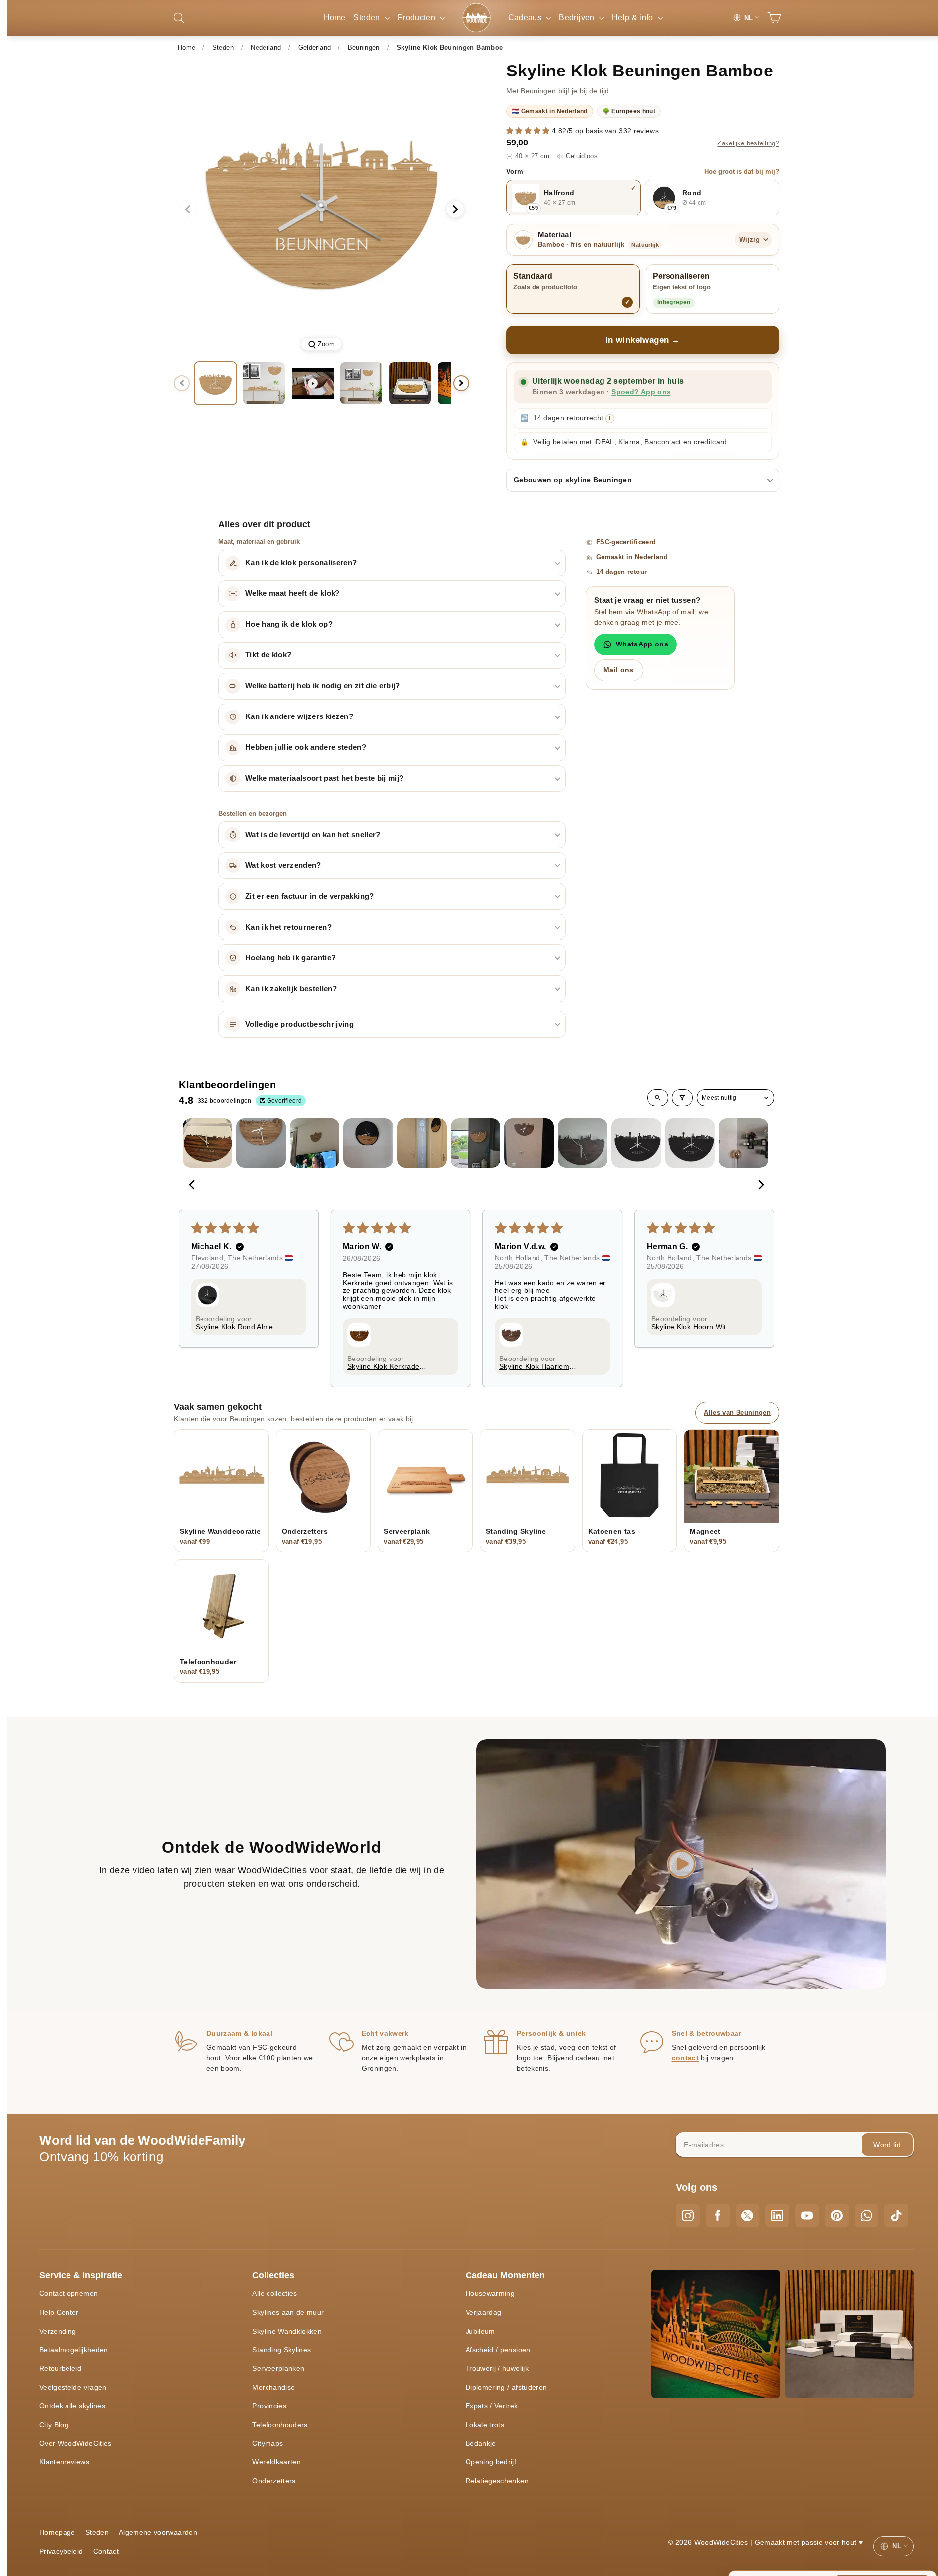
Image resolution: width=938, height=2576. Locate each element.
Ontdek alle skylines (72, 2406)
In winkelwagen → (643, 340)
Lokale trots (485, 2425)
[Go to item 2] (261, 1143)
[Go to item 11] (743, 1143)
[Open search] (658, 1098)
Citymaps (268, 2443)
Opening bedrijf (491, 2462)
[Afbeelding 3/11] (361, 383)
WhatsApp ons (642, 644)
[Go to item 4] (368, 1143)
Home (335, 18)
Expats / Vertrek (492, 2406)
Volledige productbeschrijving (300, 1024)
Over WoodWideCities (75, 2443)
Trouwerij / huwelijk (497, 2368)
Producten (418, 18)
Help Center (59, 2312)
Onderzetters (274, 2481)
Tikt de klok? (268, 655)
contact (685, 2058)
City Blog (54, 2425)
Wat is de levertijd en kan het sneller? (313, 835)
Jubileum (480, 2331)
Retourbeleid (60, 2368)
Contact (106, 2551)
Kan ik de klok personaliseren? (301, 563)
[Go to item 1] (207, 1143)
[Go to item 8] (583, 1143)
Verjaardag (484, 2312)
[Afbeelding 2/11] (264, 383)
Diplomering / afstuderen (506, 2387)
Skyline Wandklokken (287, 2331)
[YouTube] (807, 2216)
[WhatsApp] (867, 2216)
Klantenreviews (64, 2462)
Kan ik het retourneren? (288, 927)
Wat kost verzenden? (283, 865)
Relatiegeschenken (497, 2481)
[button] (529, 131)
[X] (747, 2216)
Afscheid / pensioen (498, 2350)
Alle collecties (274, 2293)
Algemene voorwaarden (158, 2532)
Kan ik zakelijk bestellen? (291, 989)
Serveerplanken (278, 2368)
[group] (321, 209)
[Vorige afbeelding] (188, 209)
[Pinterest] (837, 2216)
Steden (368, 18)
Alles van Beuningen (737, 1412)
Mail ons (619, 670)
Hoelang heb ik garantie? (290, 958)
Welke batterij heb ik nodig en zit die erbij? (323, 686)
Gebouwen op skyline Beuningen (573, 480)
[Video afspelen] (313, 383)
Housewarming (490, 2293)
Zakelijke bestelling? (748, 143)
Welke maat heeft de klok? (293, 593)
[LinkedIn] (777, 2216)
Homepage (57, 2532)
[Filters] (682, 1098)
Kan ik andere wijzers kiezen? (299, 716)
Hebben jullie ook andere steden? (306, 747)
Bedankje (481, 2443)
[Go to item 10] (690, 1143)
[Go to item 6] (475, 1143)
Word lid (887, 2145)
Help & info (634, 18)
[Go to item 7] (529, 1143)
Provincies (269, 2406)
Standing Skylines (281, 2350)
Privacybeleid (61, 2551)
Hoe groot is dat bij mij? (742, 172)
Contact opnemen (68, 2293)
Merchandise (273, 2387)
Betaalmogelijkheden (74, 2350)
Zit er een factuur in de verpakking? (310, 896)
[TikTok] (896, 2216)
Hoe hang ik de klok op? (289, 624)
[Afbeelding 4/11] (410, 383)
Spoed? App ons (641, 392)
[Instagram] (688, 2216)
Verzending (58, 2331)
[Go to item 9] (636, 1143)
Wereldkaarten (276, 2462)
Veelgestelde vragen (73, 2387)
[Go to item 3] (315, 1143)
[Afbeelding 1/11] (215, 383)
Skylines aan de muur (288, 2312)
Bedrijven (578, 18)
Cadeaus (526, 18)
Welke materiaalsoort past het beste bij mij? (324, 778)
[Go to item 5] (422, 1143)
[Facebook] (718, 2216)
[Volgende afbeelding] (455, 209)
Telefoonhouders (280, 2425)
